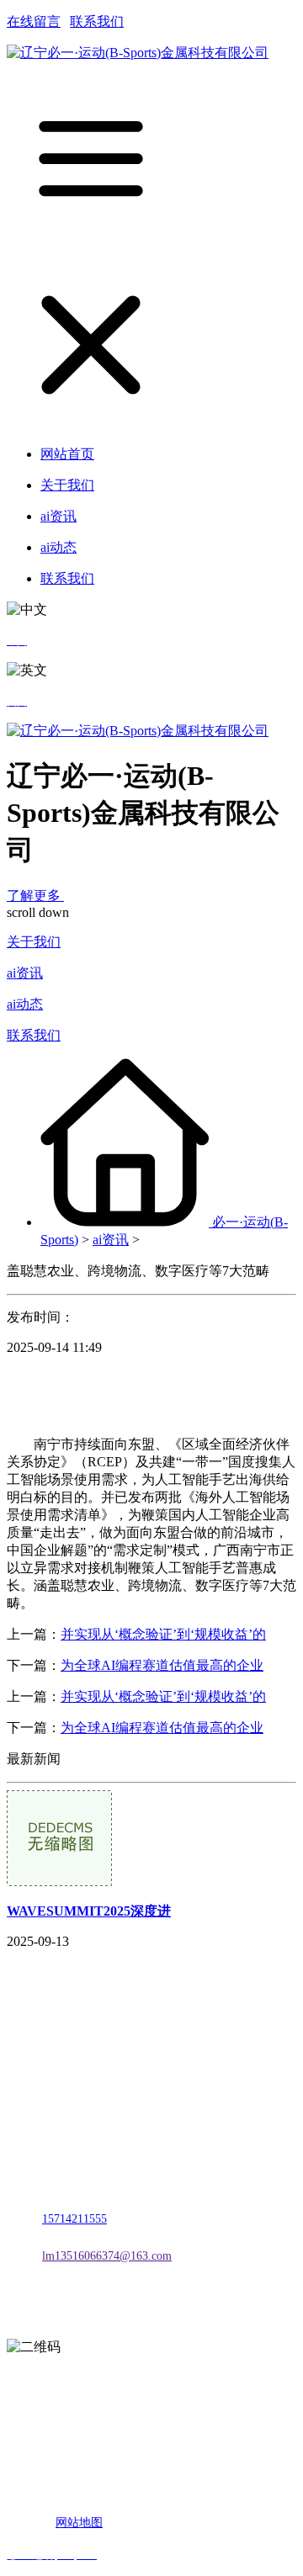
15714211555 (74, 2219)
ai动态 (25, 1004)
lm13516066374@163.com (107, 2256)
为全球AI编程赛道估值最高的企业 (162, 1665)
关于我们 (34, 942)
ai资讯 (25, 973)
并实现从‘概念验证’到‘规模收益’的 (163, 1634)
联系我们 (97, 21)
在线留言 (34, 21)
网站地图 (79, 2523)
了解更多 (35, 896)
